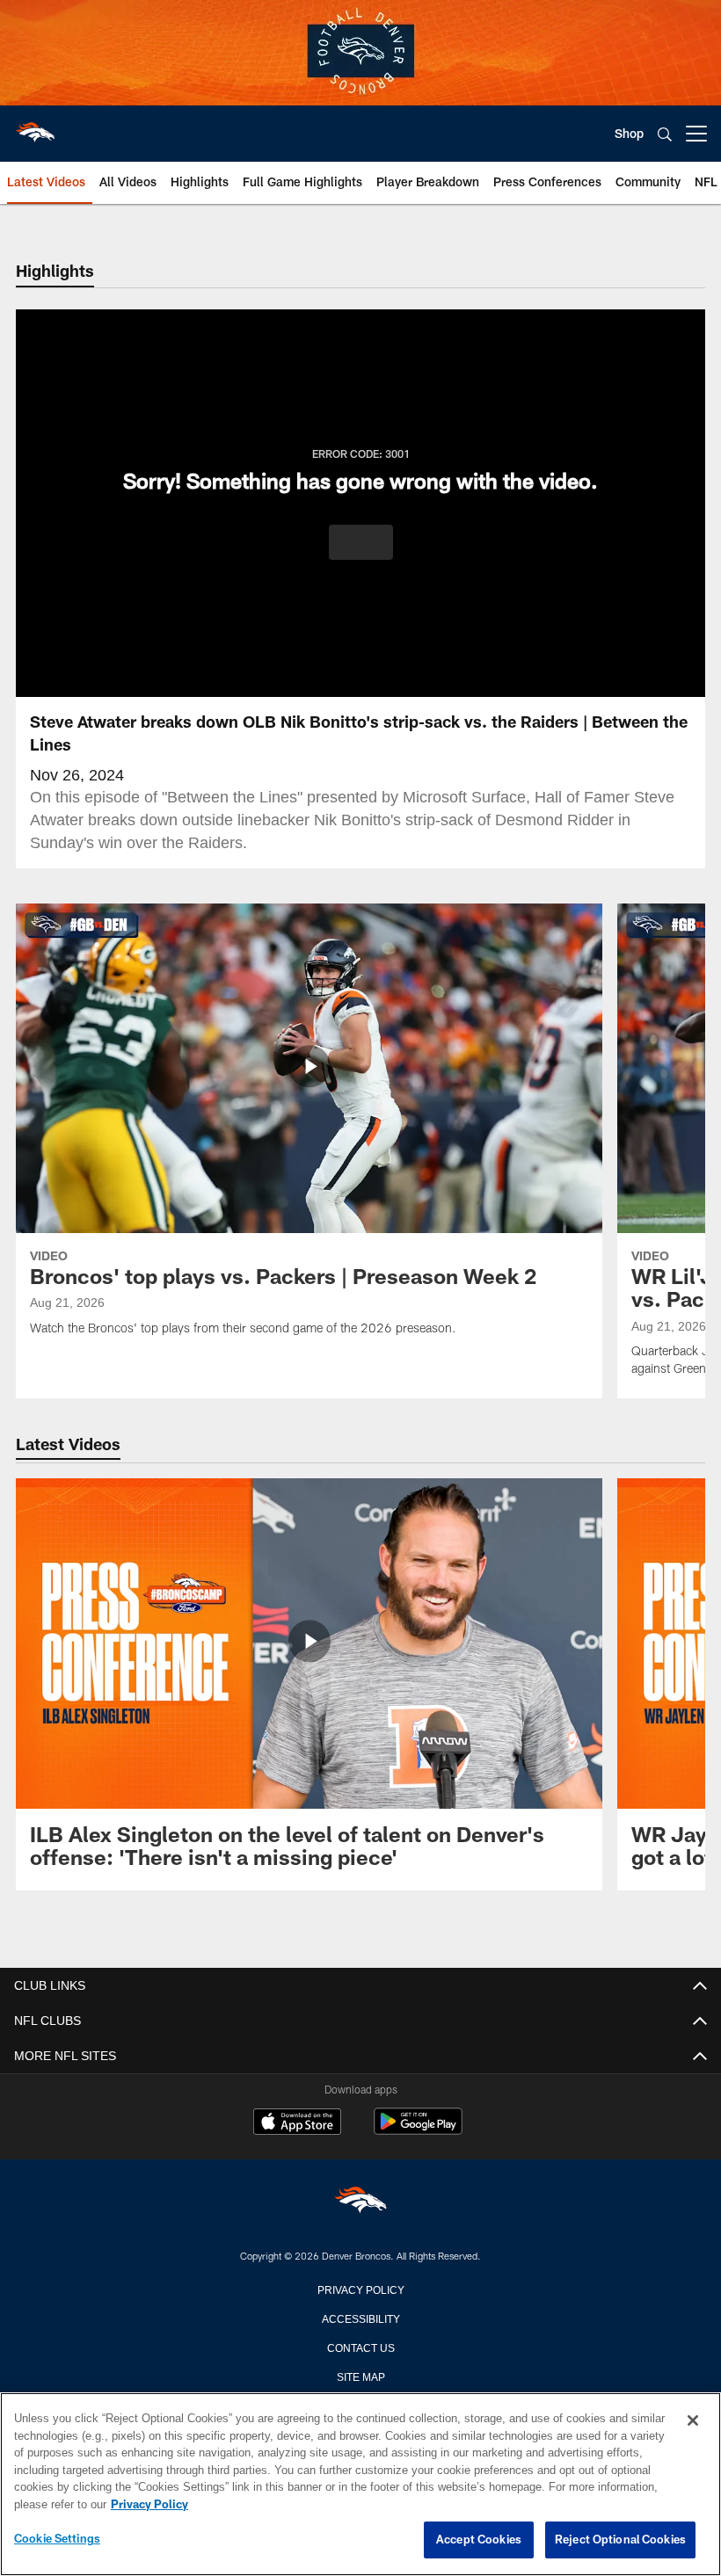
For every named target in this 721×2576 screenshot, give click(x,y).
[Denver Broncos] (360, 2203)
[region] (360, 2485)
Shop (629, 133)
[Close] (693, 2421)
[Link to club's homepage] (35, 127)
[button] (361, 542)
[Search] (665, 134)
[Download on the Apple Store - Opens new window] (297, 2123)
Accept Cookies (479, 2540)
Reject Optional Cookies (620, 2540)
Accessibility (360, 2318)
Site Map (361, 2376)
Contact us (360, 2347)
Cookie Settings (57, 2539)
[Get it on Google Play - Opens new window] (418, 2130)
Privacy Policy (360, 2289)
